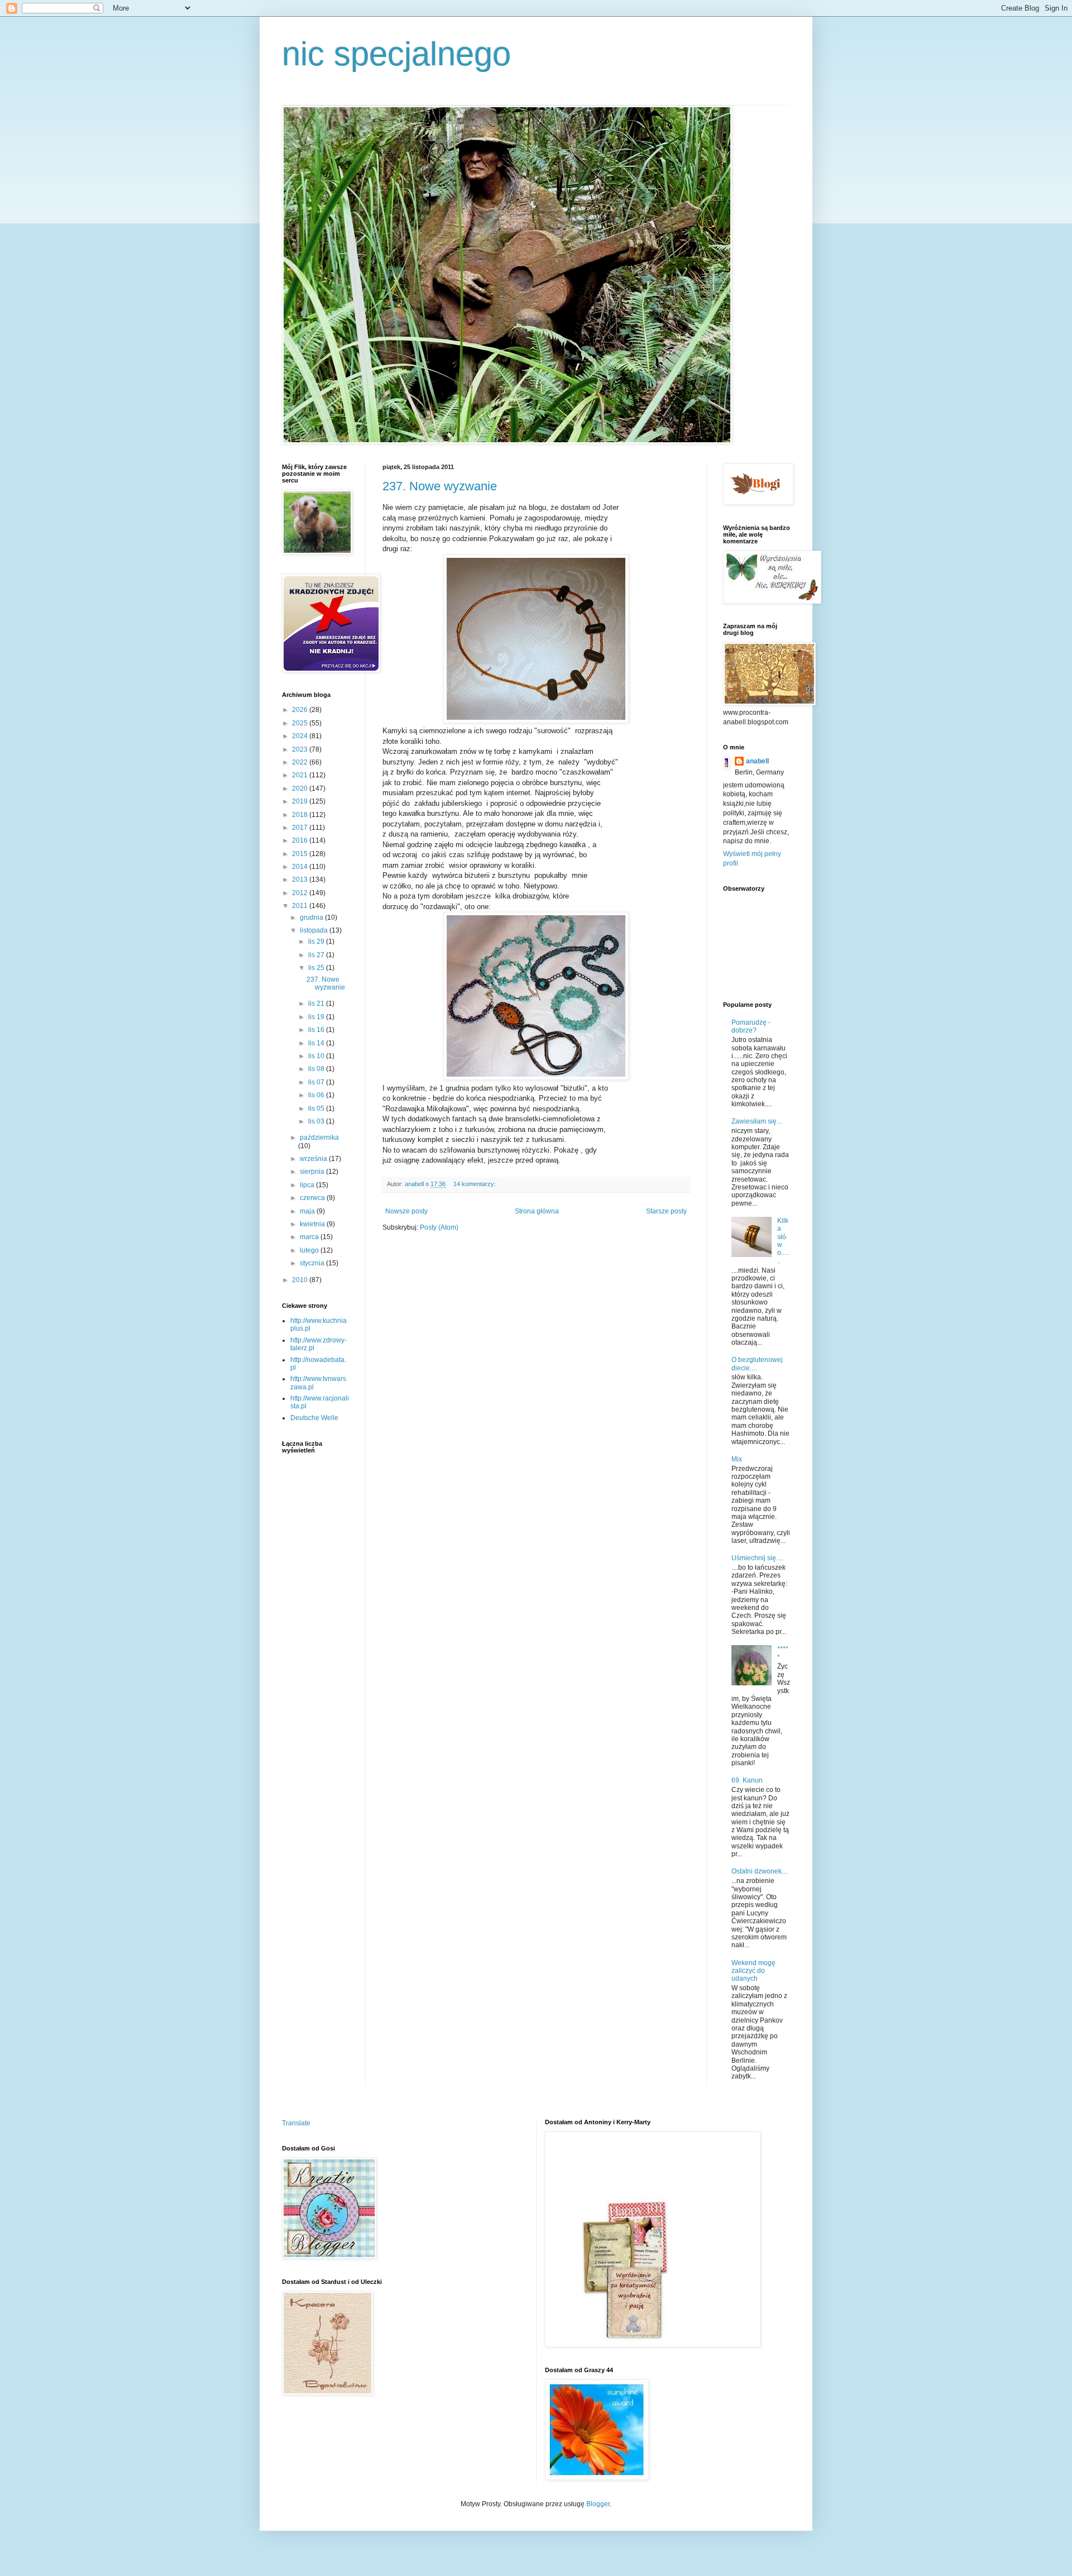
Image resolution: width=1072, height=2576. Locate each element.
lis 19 (317, 1017)
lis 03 (317, 1121)
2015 (301, 854)
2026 (301, 710)
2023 (301, 749)
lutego (310, 1250)
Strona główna (537, 1211)
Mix (737, 1459)
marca (310, 1237)
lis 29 (317, 941)
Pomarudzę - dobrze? (751, 1026)
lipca (308, 1185)
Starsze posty (666, 1211)
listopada (315, 930)
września (314, 1159)
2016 (301, 840)
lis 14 (317, 1043)
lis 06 (317, 1095)
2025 (301, 723)
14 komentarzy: (475, 1184)
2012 (301, 893)
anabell (757, 761)
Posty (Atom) (439, 1227)
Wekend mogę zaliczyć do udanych (753, 1971)
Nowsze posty (406, 1211)
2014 (301, 867)
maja (308, 1211)
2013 (301, 880)
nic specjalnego (396, 54)
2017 (301, 828)
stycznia (313, 1263)
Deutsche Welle (314, 1418)
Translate (296, 2123)
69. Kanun (747, 1780)
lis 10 (317, 1056)
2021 (301, 775)
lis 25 (317, 968)
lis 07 (317, 1082)
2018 (301, 815)
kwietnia (313, 1224)
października (319, 1138)
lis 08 (317, 1069)
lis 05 (317, 1108)
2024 (301, 736)
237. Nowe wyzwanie (440, 486)
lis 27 (317, 955)
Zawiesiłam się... (757, 1121)
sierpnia (313, 1172)
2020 (301, 788)
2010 (301, 1280)
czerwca (313, 1198)
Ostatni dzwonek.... (760, 1871)
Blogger (598, 2504)
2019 (301, 801)
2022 (301, 762)
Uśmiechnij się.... (757, 1558)
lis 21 (317, 1003)
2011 (301, 906)
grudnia (312, 917)
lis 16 (317, 1030)
